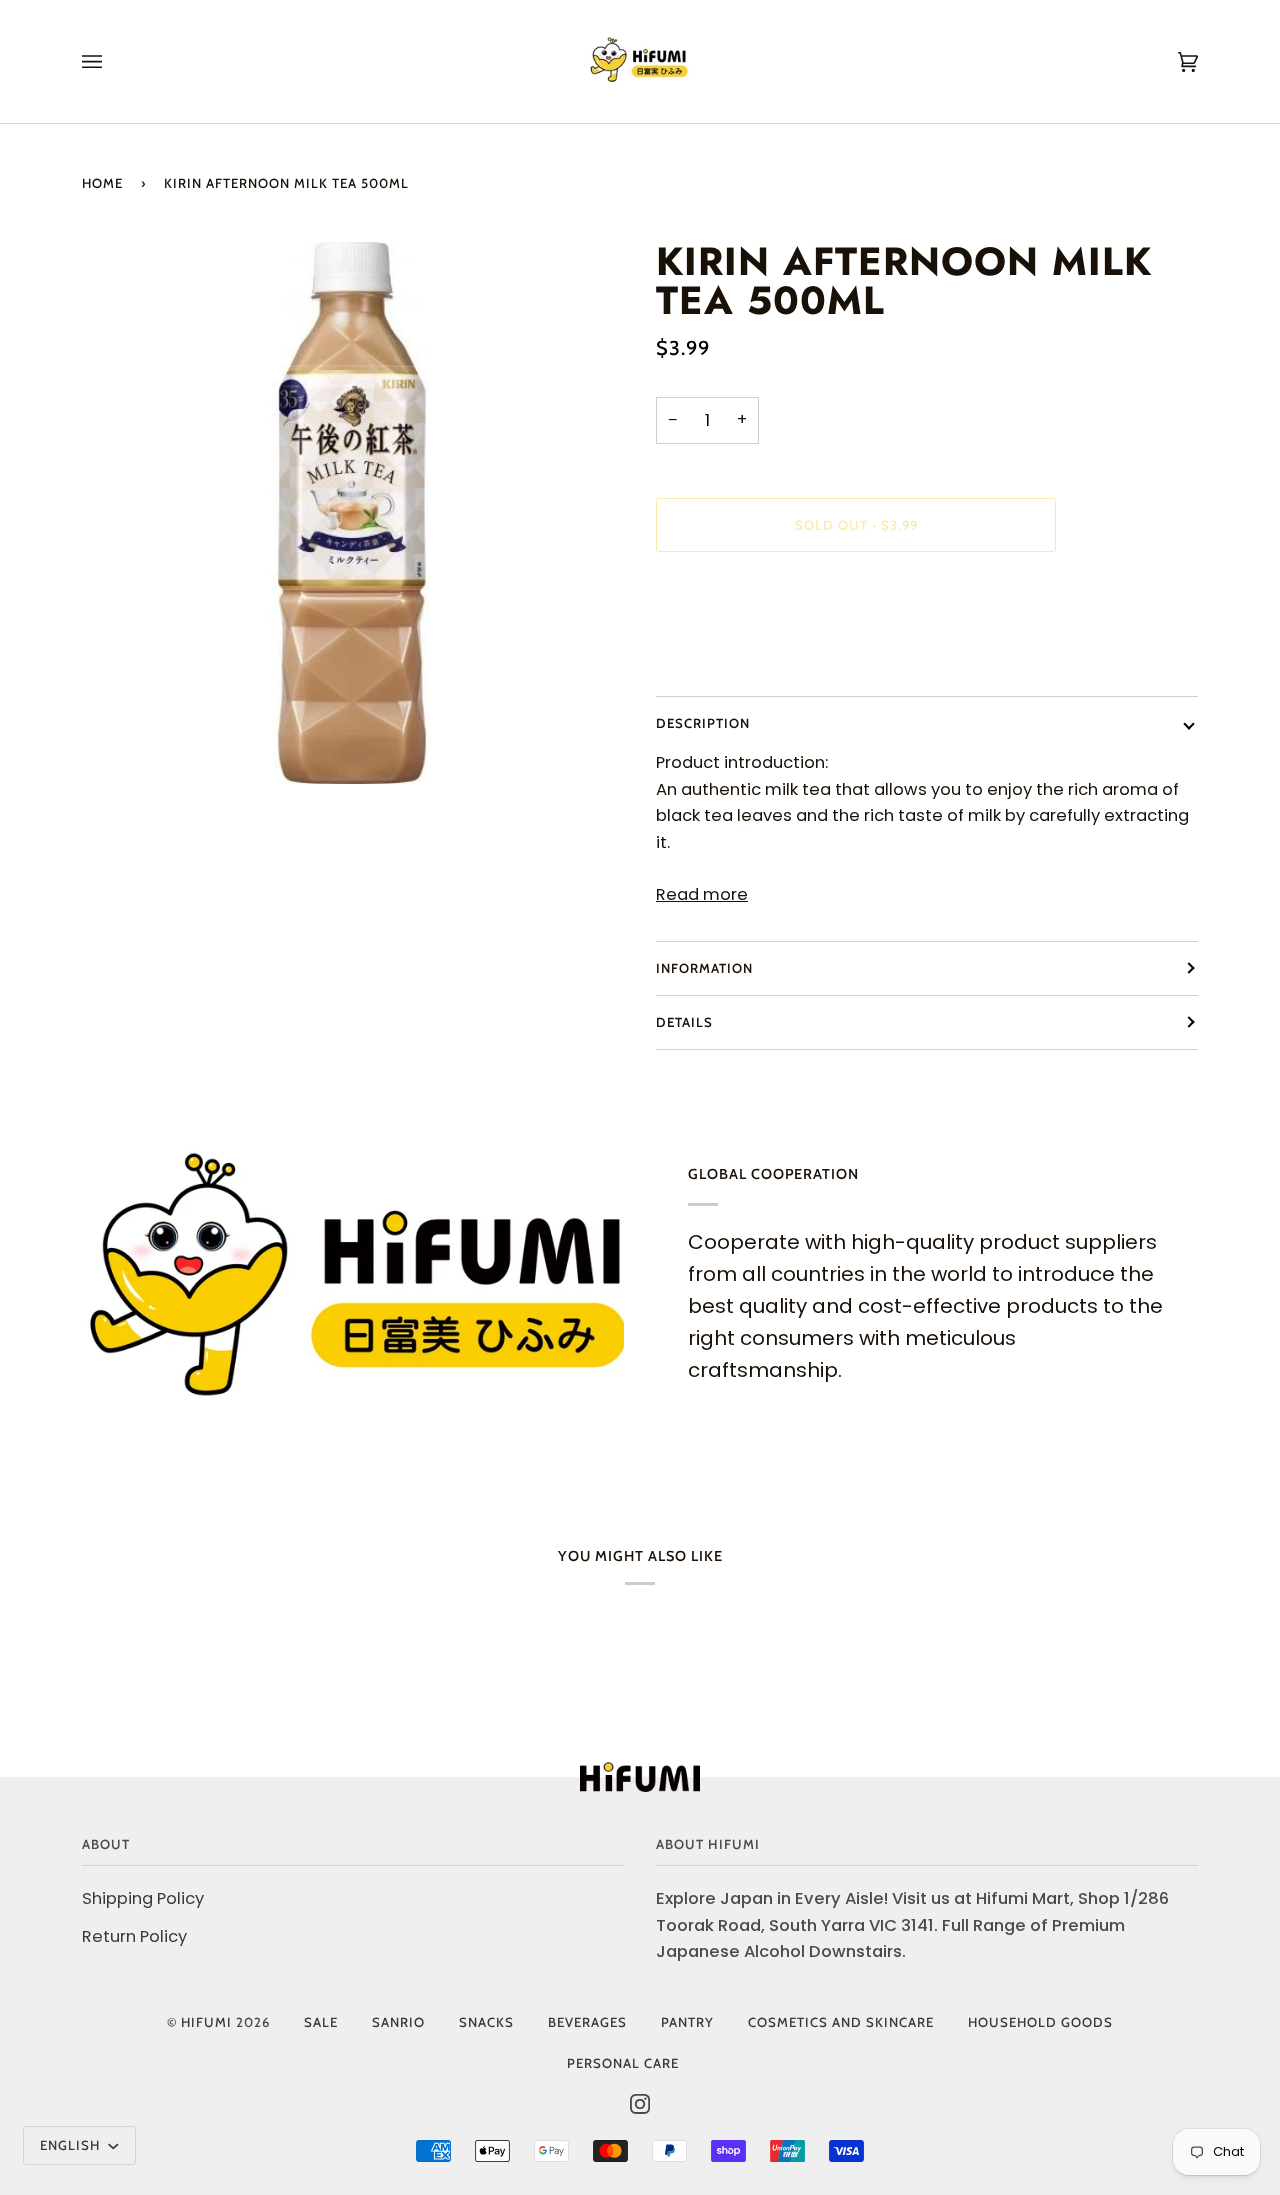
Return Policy (134, 1936)
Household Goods (1040, 2022)
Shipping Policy (143, 1898)
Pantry (687, 2022)
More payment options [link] (750, 650)
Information (704, 968)
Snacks (486, 2022)
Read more (702, 894)
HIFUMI (206, 2022)
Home (102, 183)
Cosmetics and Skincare (841, 2022)
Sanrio (398, 2022)
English (72, 2145)
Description (703, 723)
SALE (321, 2022)
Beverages (587, 2022)
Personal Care (623, 2063)
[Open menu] (112, 61)
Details (684, 1022)
